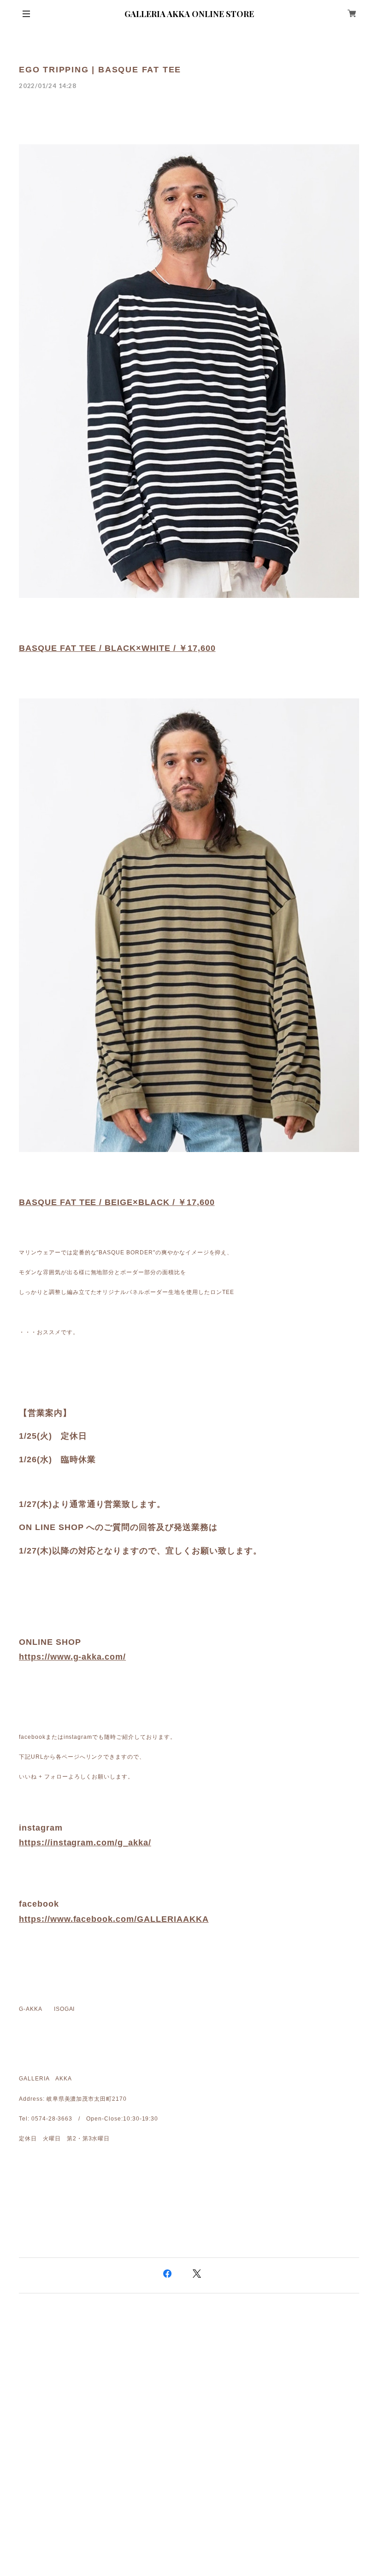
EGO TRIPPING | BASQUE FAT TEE (100, 70)
